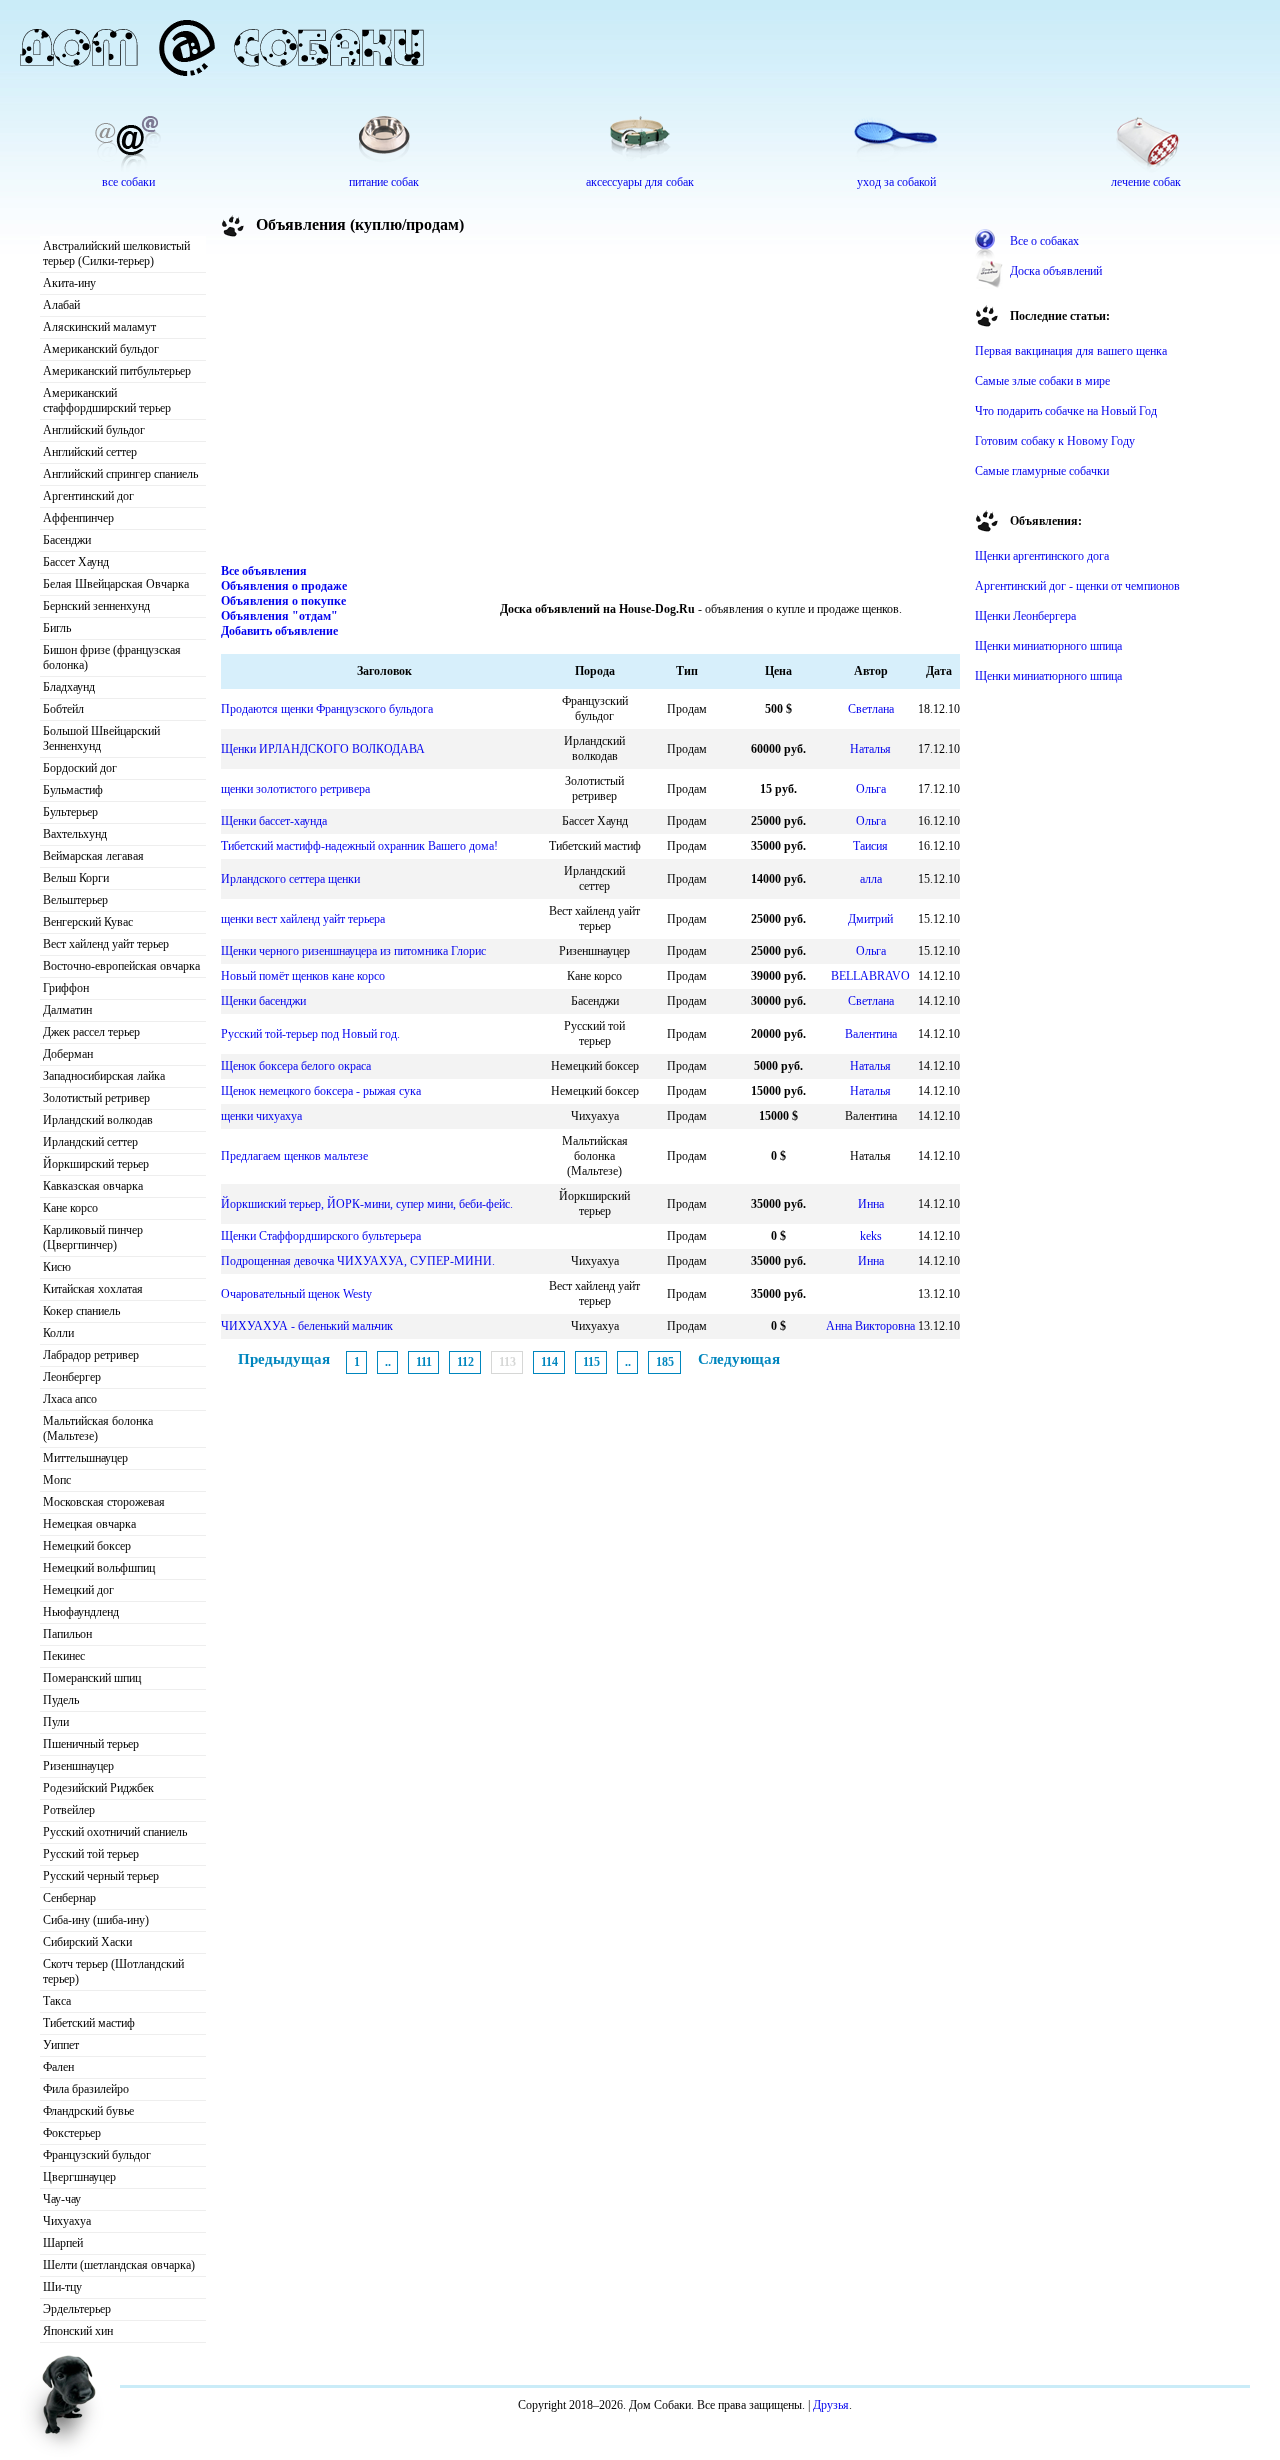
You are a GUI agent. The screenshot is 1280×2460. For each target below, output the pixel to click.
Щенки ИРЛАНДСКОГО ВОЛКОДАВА (323, 749)
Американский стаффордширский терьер (107, 400)
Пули (56, 1722)
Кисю (57, 1267)
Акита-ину (69, 283)
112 (465, 1362)
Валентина (871, 1034)
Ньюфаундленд (81, 1612)
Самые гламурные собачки (1042, 471)
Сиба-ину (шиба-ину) (96, 1920)
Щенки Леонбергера (1025, 616)
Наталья (870, 749)
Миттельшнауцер (85, 1458)
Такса (57, 2001)
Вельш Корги (76, 878)
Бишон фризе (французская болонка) (112, 657)
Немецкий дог (78, 1590)
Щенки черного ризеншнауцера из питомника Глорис (353, 951)
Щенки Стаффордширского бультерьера (321, 1236)
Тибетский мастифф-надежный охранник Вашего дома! (359, 846)
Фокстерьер (72, 2133)
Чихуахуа (67, 2221)
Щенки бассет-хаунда (274, 821)
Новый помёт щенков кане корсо (303, 976)
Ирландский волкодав (98, 1120)
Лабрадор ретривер (91, 1355)
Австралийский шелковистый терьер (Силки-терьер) (116, 253)
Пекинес (64, 1656)
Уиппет (61, 2045)
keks (871, 1236)
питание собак (384, 182)
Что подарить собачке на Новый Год (1066, 411)
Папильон (67, 1634)
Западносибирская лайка (104, 1076)
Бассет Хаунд (76, 562)
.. (388, 1362)
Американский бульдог (101, 349)
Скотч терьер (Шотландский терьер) (113, 1971)
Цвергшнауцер (79, 2177)
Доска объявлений (1056, 271)
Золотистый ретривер (96, 1098)
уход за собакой (896, 182)
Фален (58, 2067)
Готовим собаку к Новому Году (1055, 441)
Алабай (61, 305)
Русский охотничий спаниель (115, 1832)
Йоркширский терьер (96, 1164)
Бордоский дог (80, 768)
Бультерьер (70, 812)
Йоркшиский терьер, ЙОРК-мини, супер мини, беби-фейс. (367, 1204)
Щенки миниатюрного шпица (1048, 646)
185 (665, 1362)
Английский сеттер (90, 452)
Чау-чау (62, 2199)
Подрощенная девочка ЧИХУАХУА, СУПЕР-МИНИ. (358, 1261)
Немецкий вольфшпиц (99, 1568)
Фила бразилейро (86, 2089)
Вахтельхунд (75, 834)
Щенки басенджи (263, 1001)
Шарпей (63, 2243)
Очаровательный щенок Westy (296, 1294)
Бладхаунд (69, 687)
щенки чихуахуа (261, 1116)
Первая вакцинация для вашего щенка (1071, 351)
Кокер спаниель (81, 1311)
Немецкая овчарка (89, 1524)
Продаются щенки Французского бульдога (327, 709)
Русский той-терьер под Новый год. (310, 1034)
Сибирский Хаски (87, 1942)
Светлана (871, 709)
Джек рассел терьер (91, 1032)
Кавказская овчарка (93, 1186)
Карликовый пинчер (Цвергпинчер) (93, 1237)
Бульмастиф (73, 790)
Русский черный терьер (101, 1876)
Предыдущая (284, 1359)
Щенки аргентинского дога (1042, 556)
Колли (58, 1333)
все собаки (128, 182)
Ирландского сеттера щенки (290, 879)
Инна (871, 1204)
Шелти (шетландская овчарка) (119, 2265)
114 (549, 1362)
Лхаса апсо (70, 1399)
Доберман (68, 1054)
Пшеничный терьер (91, 1744)
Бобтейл (63, 709)
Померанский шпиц (92, 1678)
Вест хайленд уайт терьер (106, 944)
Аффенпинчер (78, 518)
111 (424, 1362)
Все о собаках (1044, 241)
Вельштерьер (75, 900)
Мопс (57, 1480)
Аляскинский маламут (99, 327)
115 (591, 1362)
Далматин (67, 1010)
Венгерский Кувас (88, 922)
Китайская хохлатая (93, 1289)
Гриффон (66, 988)
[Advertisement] (591, 404)
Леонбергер (72, 1377)
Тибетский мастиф (89, 2023)
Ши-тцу (62, 2287)
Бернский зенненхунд (96, 606)
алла (871, 879)
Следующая (739, 1359)
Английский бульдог (94, 430)
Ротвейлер (69, 1810)
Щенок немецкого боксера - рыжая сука (321, 1091)
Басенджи (67, 540)
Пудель (61, 1700)
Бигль (57, 628)
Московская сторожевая (104, 1502)
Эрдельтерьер (77, 2309)
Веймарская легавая (93, 856)
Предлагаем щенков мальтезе (294, 1156)
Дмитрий (870, 919)
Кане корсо (70, 1208)
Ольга (871, 789)
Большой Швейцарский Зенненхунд (101, 738)
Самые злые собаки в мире (1042, 381)
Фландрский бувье (88, 2111)
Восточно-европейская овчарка (121, 966)
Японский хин (78, 2331)
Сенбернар (69, 1898)
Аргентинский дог (88, 496)
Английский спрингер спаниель (120, 474)
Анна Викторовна (870, 1326)
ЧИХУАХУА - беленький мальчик (307, 1326)
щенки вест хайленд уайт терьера (303, 919)
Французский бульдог (97, 2155)
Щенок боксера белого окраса (296, 1066)
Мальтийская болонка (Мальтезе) (98, 1428)
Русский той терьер (91, 1854)
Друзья (831, 2405)
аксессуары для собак (640, 182)
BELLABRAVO (870, 976)
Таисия (870, 846)
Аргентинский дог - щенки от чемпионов (1077, 586)
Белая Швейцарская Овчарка (116, 584)
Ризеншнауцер (78, 1766)
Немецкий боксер (87, 1546)
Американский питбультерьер (117, 371)
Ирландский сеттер (90, 1142)
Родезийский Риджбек (98, 1788)
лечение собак (1146, 182)
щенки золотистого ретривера (295, 789)
